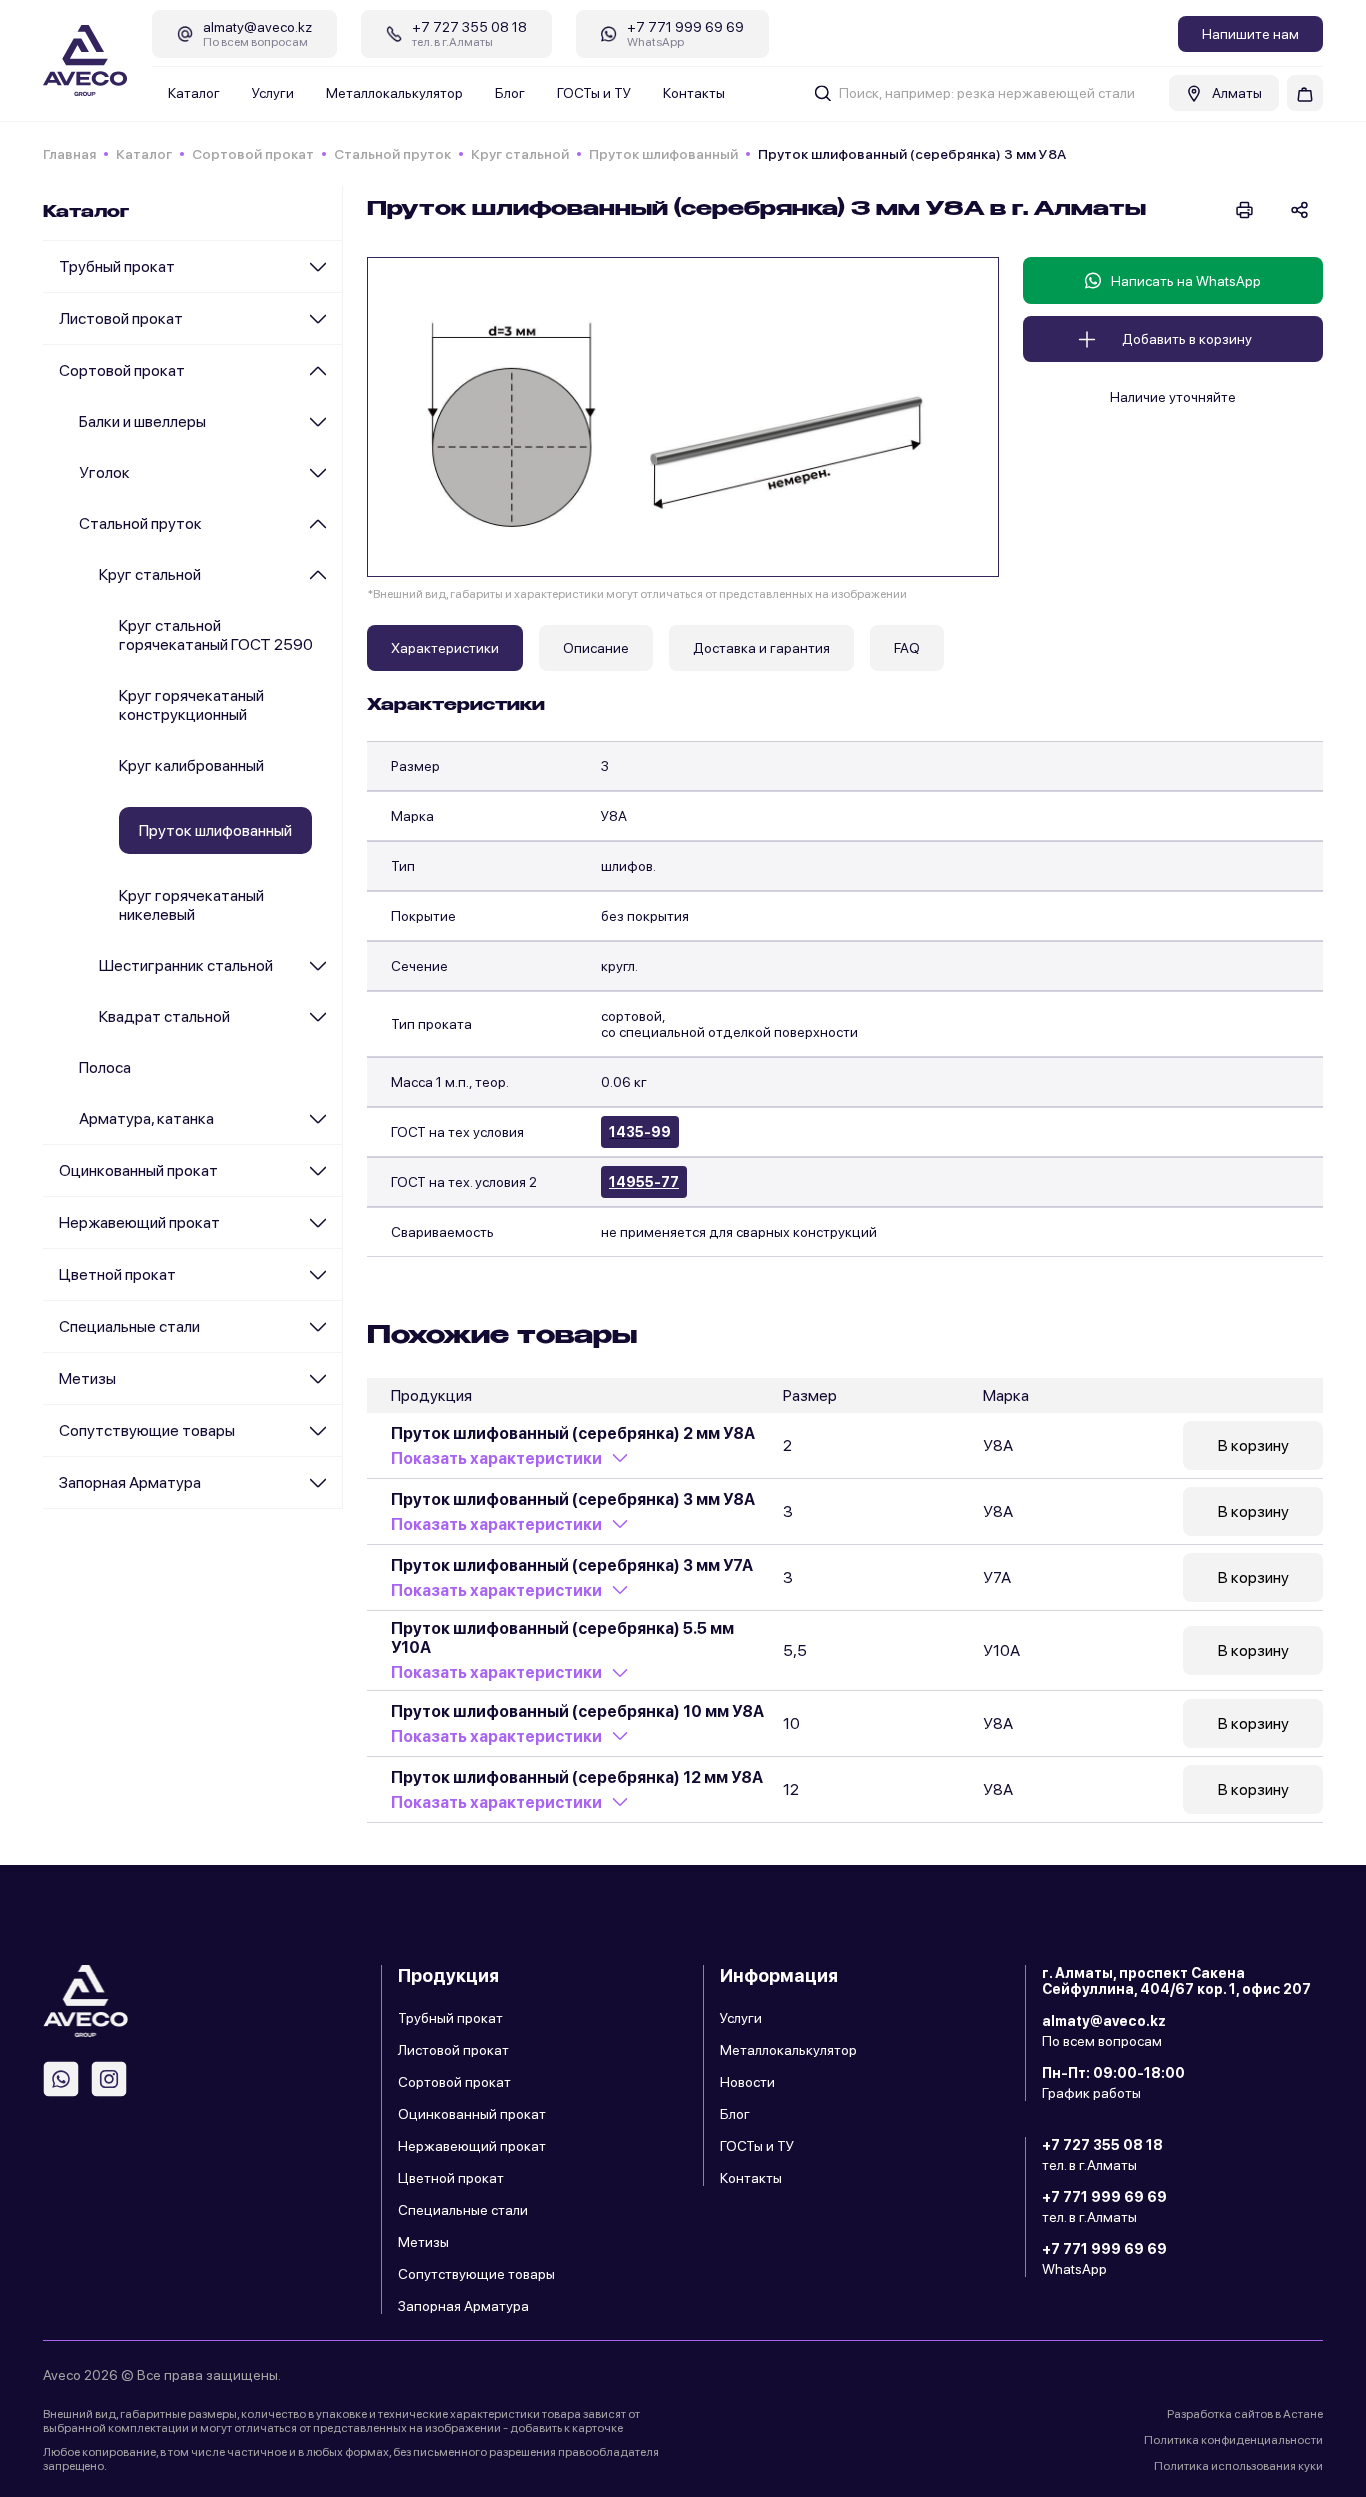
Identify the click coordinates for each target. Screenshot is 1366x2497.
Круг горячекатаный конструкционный (191, 705)
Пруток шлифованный (663, 154)
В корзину (1253, 1445)
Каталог (194, 93)
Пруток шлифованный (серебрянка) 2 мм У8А (573, 1433)
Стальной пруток (392, 154)
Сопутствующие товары (147, 1430)
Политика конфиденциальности (1233, 2440)
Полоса (105, 1067)
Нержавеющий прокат (139, 1222)
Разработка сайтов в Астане (1245, 2414)
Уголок (104, 472)
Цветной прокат (117, 1274)
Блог (510, 93)
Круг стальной (520, 154)
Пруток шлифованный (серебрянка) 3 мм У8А (573, 1499)
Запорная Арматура (130, 1482)
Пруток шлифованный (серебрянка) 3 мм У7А (572, 1565)
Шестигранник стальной (186, 965)
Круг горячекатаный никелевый (191, 905)
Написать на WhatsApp (1186, 281)
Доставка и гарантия (761, 648)
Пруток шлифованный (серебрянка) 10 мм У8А (577, 1711)
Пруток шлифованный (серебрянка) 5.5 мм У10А (562, 1638)
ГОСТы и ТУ (594, 93)
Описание (596, 648)
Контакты (694, 93)
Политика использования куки (1238, 2466)
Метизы (87, 1378)
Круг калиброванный (191, 765)
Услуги (273, 93)
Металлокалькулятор (394, 93)
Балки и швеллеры (142, 421)
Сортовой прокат (253, 154)
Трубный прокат (117, 266)
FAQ (907, 648)
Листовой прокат (121, 318)
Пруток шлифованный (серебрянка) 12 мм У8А (577, 1777)
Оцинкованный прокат (138, 1170)
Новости (747, 2082)
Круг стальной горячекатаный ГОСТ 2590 (216, 635)
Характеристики (445, 648)
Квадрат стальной (164, 1016)
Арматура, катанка (146, 1118)
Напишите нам (1250, 34)
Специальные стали (129, 1326)
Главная (69, 154)
